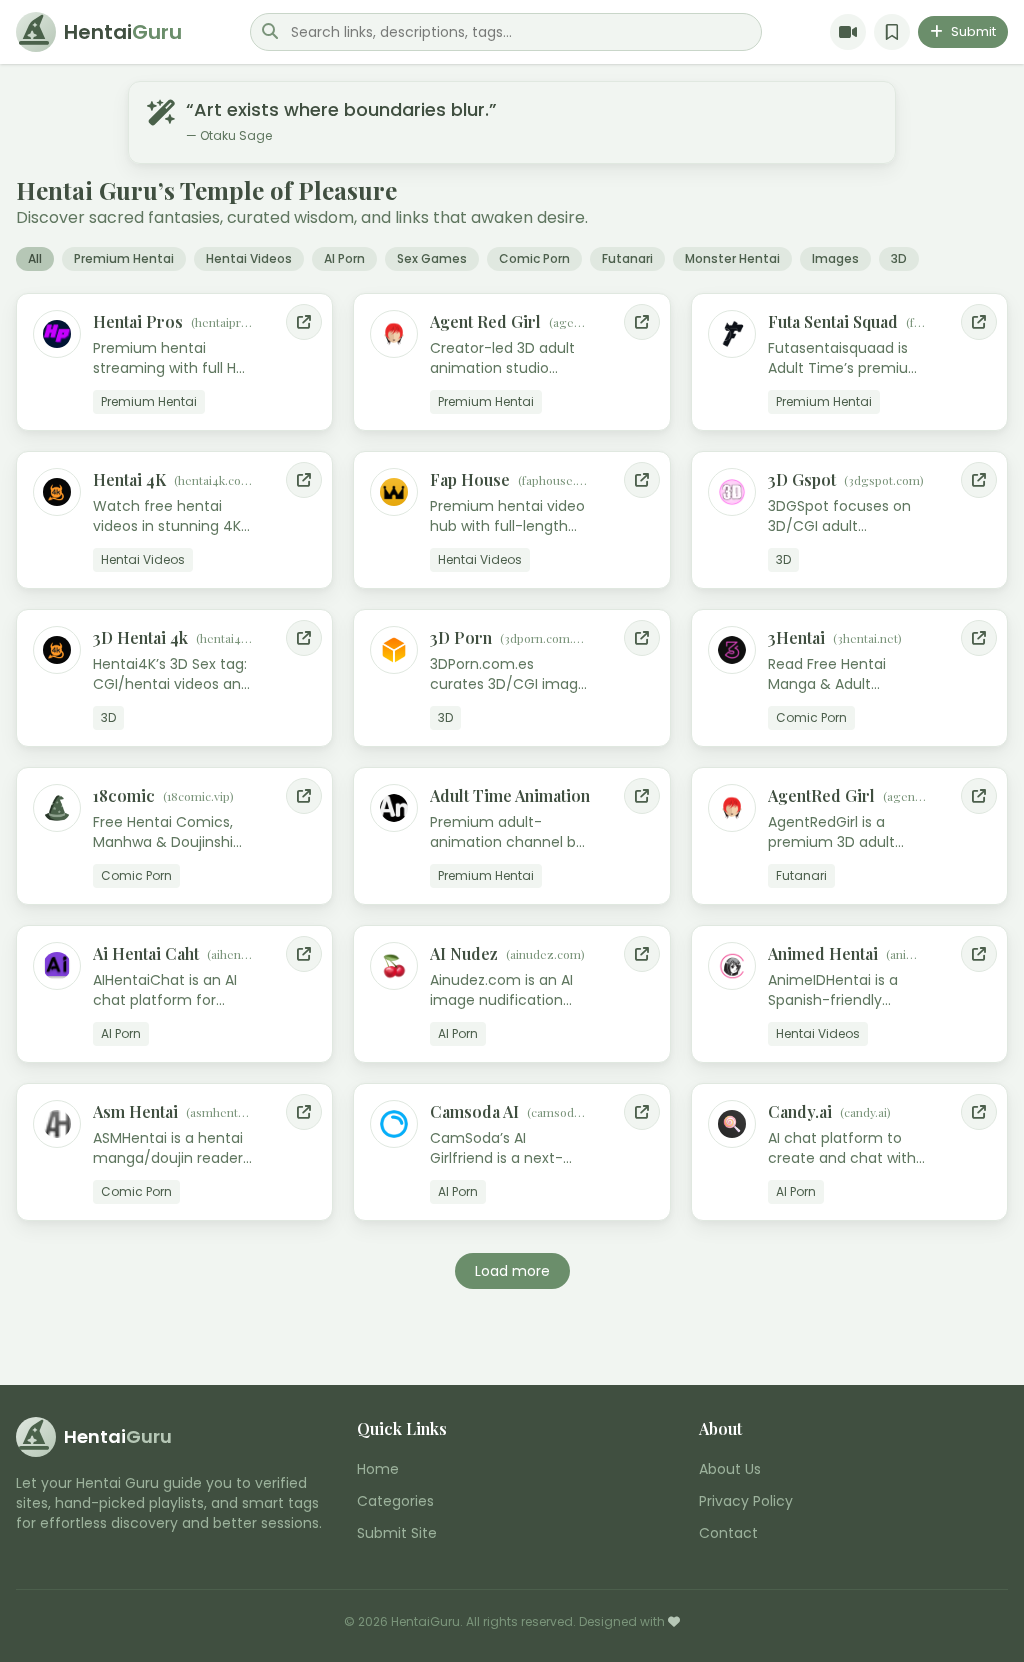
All (35, 258)
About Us (730, 1469)
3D (899, 258)
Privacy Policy (746, 1501)
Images (835, 258)
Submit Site (397, 1533)
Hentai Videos (249, 258)
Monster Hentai (732, 258)
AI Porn (344, 258)
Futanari (627, 258)
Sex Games (432, 258)
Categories (395, 1501)
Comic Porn (534, 258)
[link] (174, 362)
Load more (512, 1271)
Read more (281, 413)
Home (378, 1469)
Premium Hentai (124, 258)
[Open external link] (304, 322)
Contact (728, 1533)
